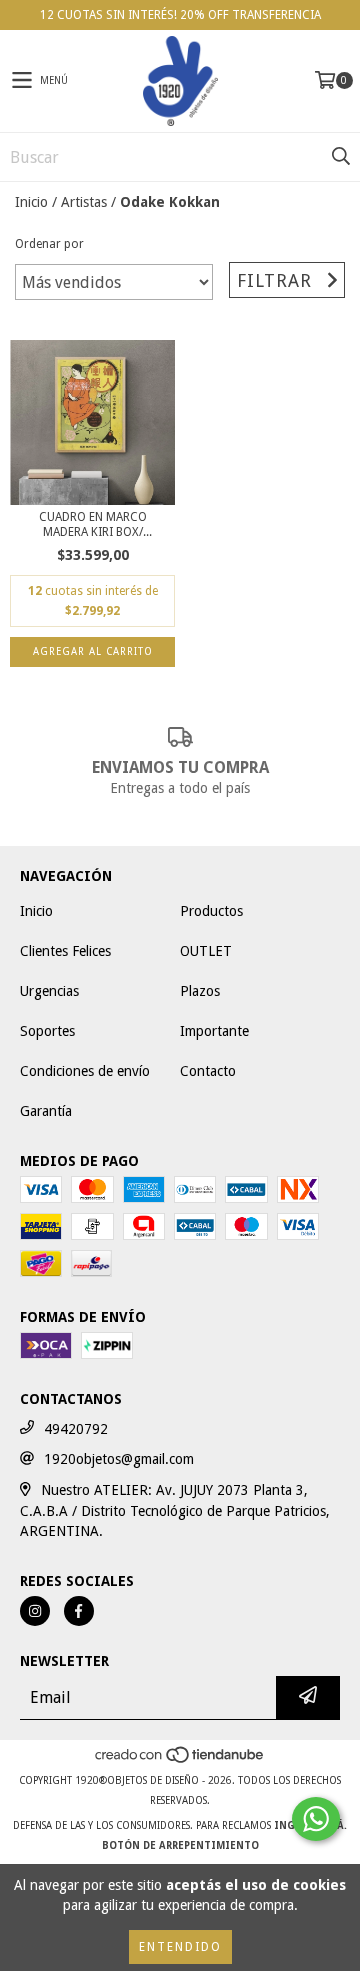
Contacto (208, 1071)
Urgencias (49, 991)
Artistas (84, 202)
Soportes (47, 1031)
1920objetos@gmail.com (119, 1459)
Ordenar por (49, 244)
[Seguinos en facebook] (79, 1611)
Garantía (46, 1111)
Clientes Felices (65, 951)
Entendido (180, 1947)
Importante (214, 1031)
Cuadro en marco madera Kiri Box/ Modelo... (93, 525)
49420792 (76, 1429)
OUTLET (206, 951)
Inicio (31, 202)
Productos (211, 911)
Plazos (200, 991)
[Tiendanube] (180, 1760)
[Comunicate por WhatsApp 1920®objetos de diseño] (316, 1819)
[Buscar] (340, 157)
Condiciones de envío (85, 1071)
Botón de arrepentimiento (180, 1845)
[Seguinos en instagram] (35, 1611)
